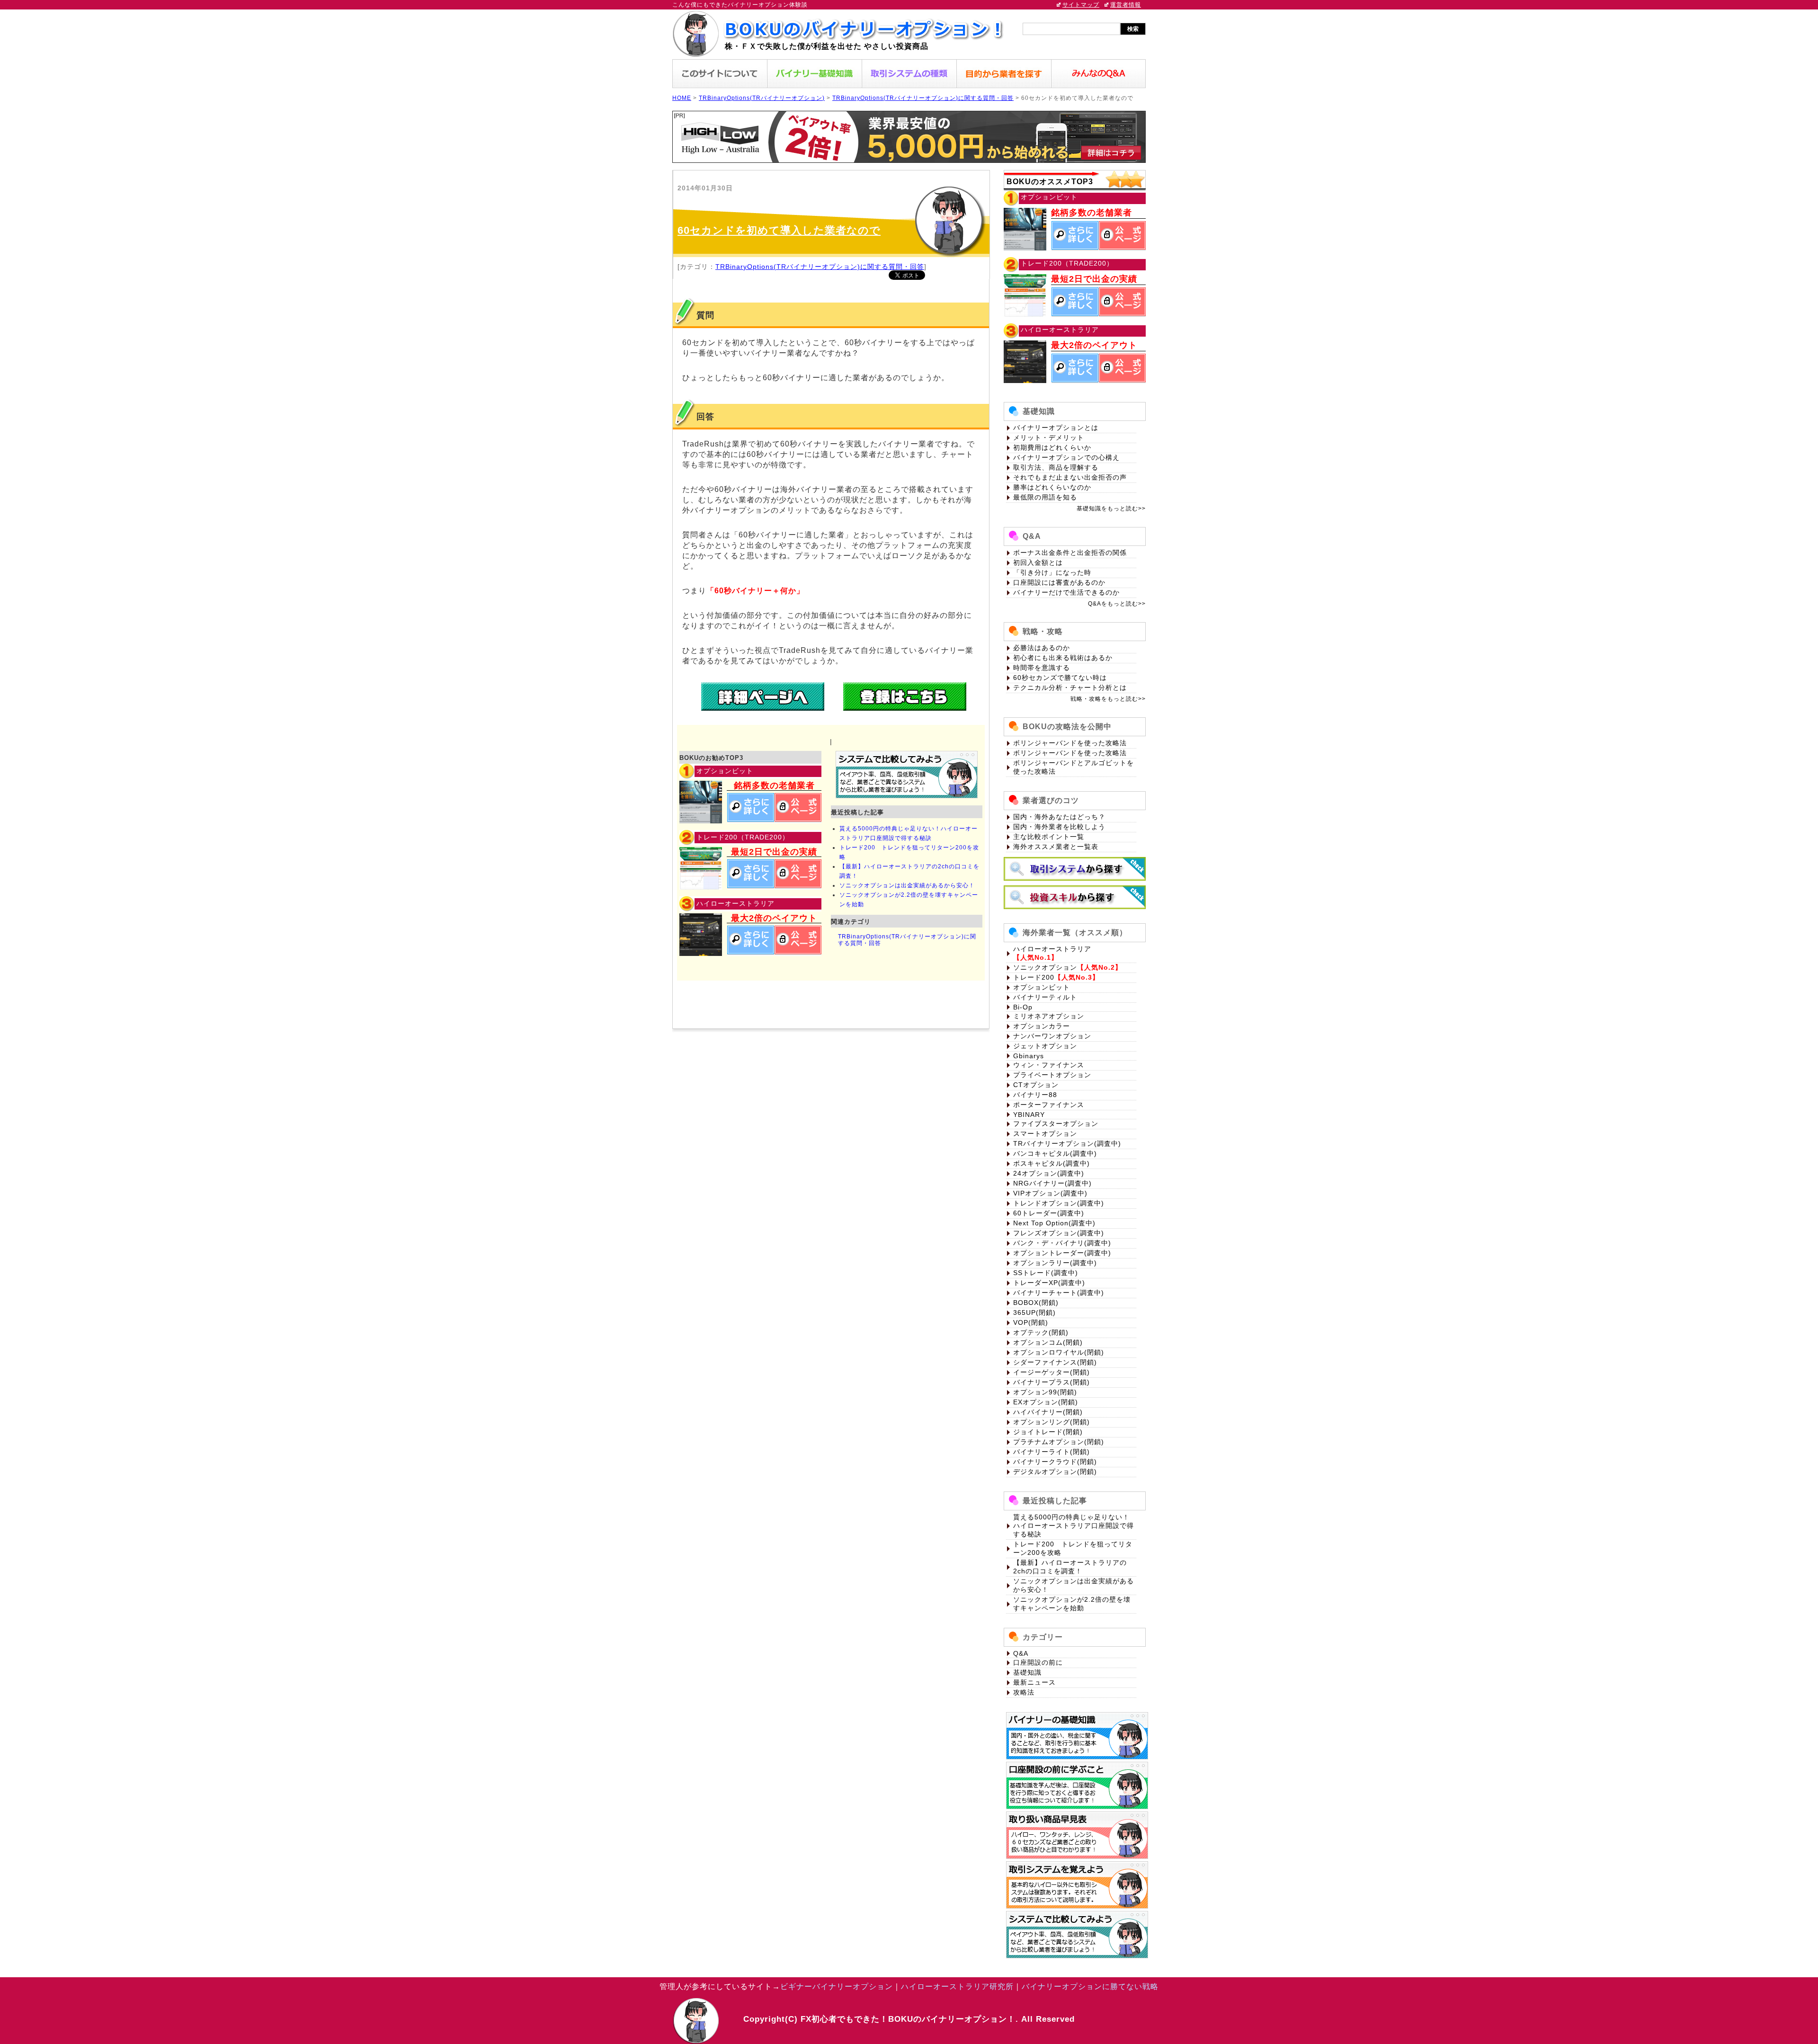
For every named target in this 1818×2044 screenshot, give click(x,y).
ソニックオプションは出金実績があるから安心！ (907, 885)
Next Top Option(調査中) (1054, 1223)
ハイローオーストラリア (1052, 949)
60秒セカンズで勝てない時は (1060, 678)
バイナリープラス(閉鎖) (1052, 1382)
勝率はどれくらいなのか (1052, 487)
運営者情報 (1126, 5)
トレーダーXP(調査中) (1049, 1283)
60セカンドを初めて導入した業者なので (779, 230)
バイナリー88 (1035, 1095)
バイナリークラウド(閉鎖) (1055, 1462)
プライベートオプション (1052, 1075)
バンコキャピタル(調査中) (1055, 1153)
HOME (682, 98)
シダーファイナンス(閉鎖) (1055, 1362)
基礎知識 (1027, 1672)
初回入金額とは (1038, 562)
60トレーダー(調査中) (1049, 1213)
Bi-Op (1023, 1007)
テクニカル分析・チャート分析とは (1070, 687)
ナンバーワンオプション (1052, 1036)
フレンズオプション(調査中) (1059, 1233)
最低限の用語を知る (1045, 497)
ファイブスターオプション (1056, 1124)
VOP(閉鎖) (1031, 1322)
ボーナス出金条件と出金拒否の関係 (1070, 553)
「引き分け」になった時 (1052, 572)
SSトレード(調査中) (1046, 1273)
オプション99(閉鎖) (1045, 1392)
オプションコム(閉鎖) (1048, 1342)
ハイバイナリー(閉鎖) (1048, 1412)
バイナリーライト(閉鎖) (1052, 1452)
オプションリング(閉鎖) (1052, 1422)
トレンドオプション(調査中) (1059, 1203)
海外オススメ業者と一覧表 (1056, 847)
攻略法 (1024, 1692)
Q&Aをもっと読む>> (1117, 604)
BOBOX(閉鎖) (1036, 1303)
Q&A (1021, 1653)
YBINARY (1029, 1115)
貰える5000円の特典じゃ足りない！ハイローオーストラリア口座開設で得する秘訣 (1074, 1526)
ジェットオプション (1045, 1046)
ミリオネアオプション (1049, 1016)
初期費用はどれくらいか (1052, 447)
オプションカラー (1042, 1026)
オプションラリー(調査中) (1055, 1263)
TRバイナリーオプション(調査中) (1067, 1143)
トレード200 (1034, 977)
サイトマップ (1081, 5)
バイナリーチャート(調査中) (1059, 1293)
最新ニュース (1034, 1682)
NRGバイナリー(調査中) (1052, 1183)
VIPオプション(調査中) (1050, 1193)
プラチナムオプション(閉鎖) (1059, 1442)
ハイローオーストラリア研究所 (957, 1986)
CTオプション (1036, 1085)
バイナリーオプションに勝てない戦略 (1090, 1986)
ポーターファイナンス (1049, 1105)
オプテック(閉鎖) (1041, 1332)
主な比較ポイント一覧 (1049, 837)
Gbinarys (1029, 1056)
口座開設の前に (1038, 1662)
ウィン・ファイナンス (1049, 1065)
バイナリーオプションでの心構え (1066, 457)
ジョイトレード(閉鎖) (1048, 1432)
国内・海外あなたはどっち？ (1059, 817)
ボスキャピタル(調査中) (1052, 1163)
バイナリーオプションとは (1056, 428)
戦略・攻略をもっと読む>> (1108, 699)
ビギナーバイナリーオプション (837, 1986)
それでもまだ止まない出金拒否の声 (1070, 477)
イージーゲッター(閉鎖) (1052, 1372)
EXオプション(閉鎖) (1046, 1402)
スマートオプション (1045, 1134)
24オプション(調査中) (1049, 1173)
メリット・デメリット (1049, 437)
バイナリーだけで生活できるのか (1066, 592)
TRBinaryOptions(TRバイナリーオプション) (762, 98)
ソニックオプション (1045, 967)
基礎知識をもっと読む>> (1111, 509)
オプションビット (1042, 987)
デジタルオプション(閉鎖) (1055, 1472)
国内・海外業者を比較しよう (1059, 827)
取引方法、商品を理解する (1056, 467)
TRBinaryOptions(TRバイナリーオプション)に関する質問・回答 (923, 98)
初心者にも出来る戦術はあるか (1063, 658)
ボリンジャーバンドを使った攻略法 (1070, 743)
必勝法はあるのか (1042, 648)
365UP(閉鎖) (1034, 1312)
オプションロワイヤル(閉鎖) (1059, 1352)
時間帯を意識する (1042, 668)
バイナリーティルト (1045, 997)
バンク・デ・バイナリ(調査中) (1062, 1243)
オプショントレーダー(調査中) (1062, 1253)
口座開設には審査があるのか (1059, 582)
